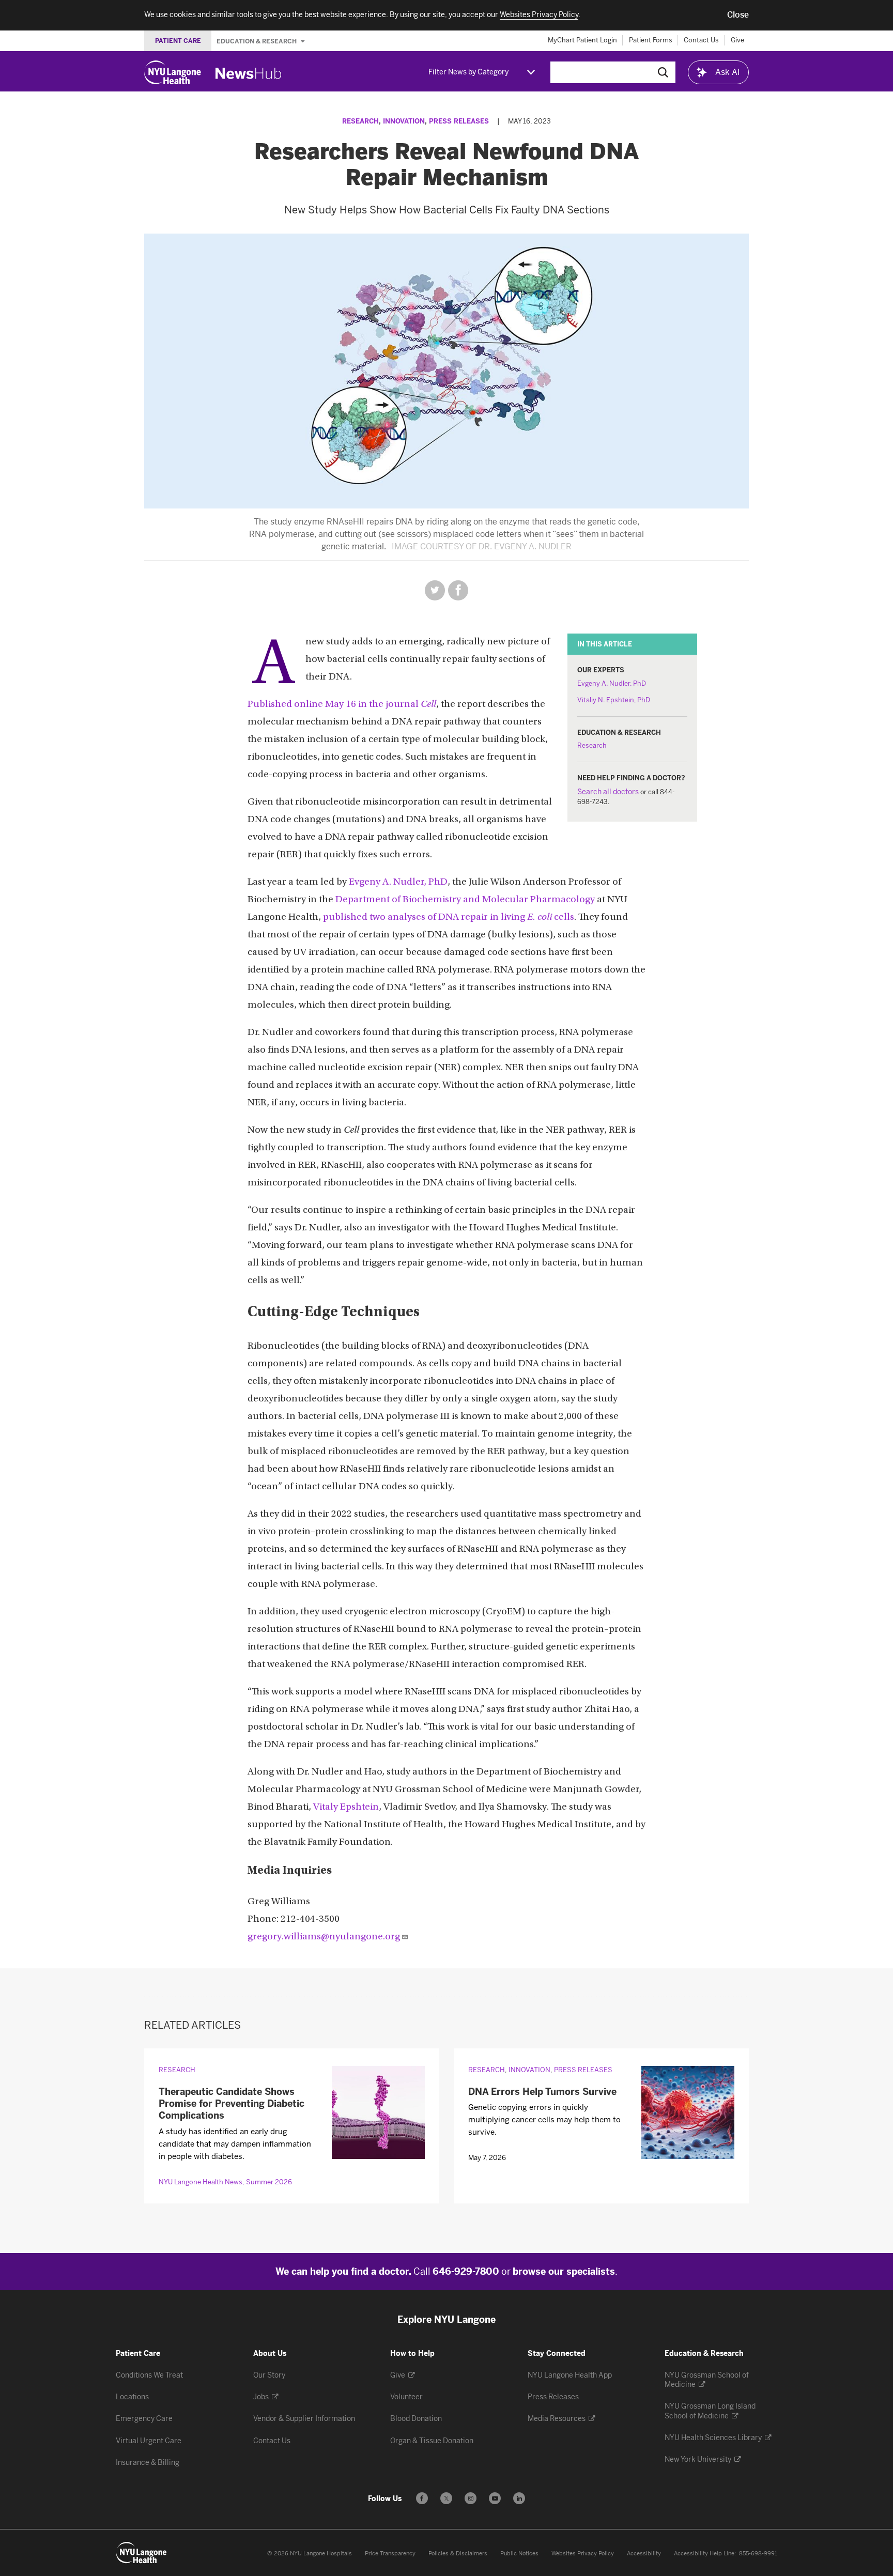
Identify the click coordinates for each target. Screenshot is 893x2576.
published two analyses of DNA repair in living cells (449, 917)
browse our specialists (564, 2272)
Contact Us (701, 40)
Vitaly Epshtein (346, 1807)
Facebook (458, 590)
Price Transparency (390, 2554)
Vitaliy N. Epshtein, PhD (614, 700)
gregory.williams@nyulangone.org (324, 1937)
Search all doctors (608, 792)
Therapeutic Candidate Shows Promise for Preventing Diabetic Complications (232, 2104)
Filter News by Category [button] (468, 72)
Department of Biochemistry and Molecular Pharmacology (465, 900)
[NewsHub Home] (249, 73)
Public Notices (519, 2554)
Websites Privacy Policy (583, 2554)
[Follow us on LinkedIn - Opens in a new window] (519, 2498)
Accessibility (644, 2554)
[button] (738, 15)
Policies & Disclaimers (458, 2554)
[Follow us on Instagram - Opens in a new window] (471, 2498)
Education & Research (257, 41)
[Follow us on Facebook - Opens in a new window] (422, 2498)
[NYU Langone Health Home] (173, 72)
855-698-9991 (758, 2554)
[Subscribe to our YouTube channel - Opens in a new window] (495, 2498)
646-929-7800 (466, 2272)
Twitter (435, 590)
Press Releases (459, 121)
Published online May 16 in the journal (342, 705)
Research (360, 121)
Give (737, 40)
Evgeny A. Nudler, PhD (612, 683)
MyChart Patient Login (582, 40)
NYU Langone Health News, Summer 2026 (225, 2182)
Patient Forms (651, 40)
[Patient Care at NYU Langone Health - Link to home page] (142, 2553)
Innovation (404, 121)
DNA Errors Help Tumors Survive (542, 2092)
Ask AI (728, 72)
